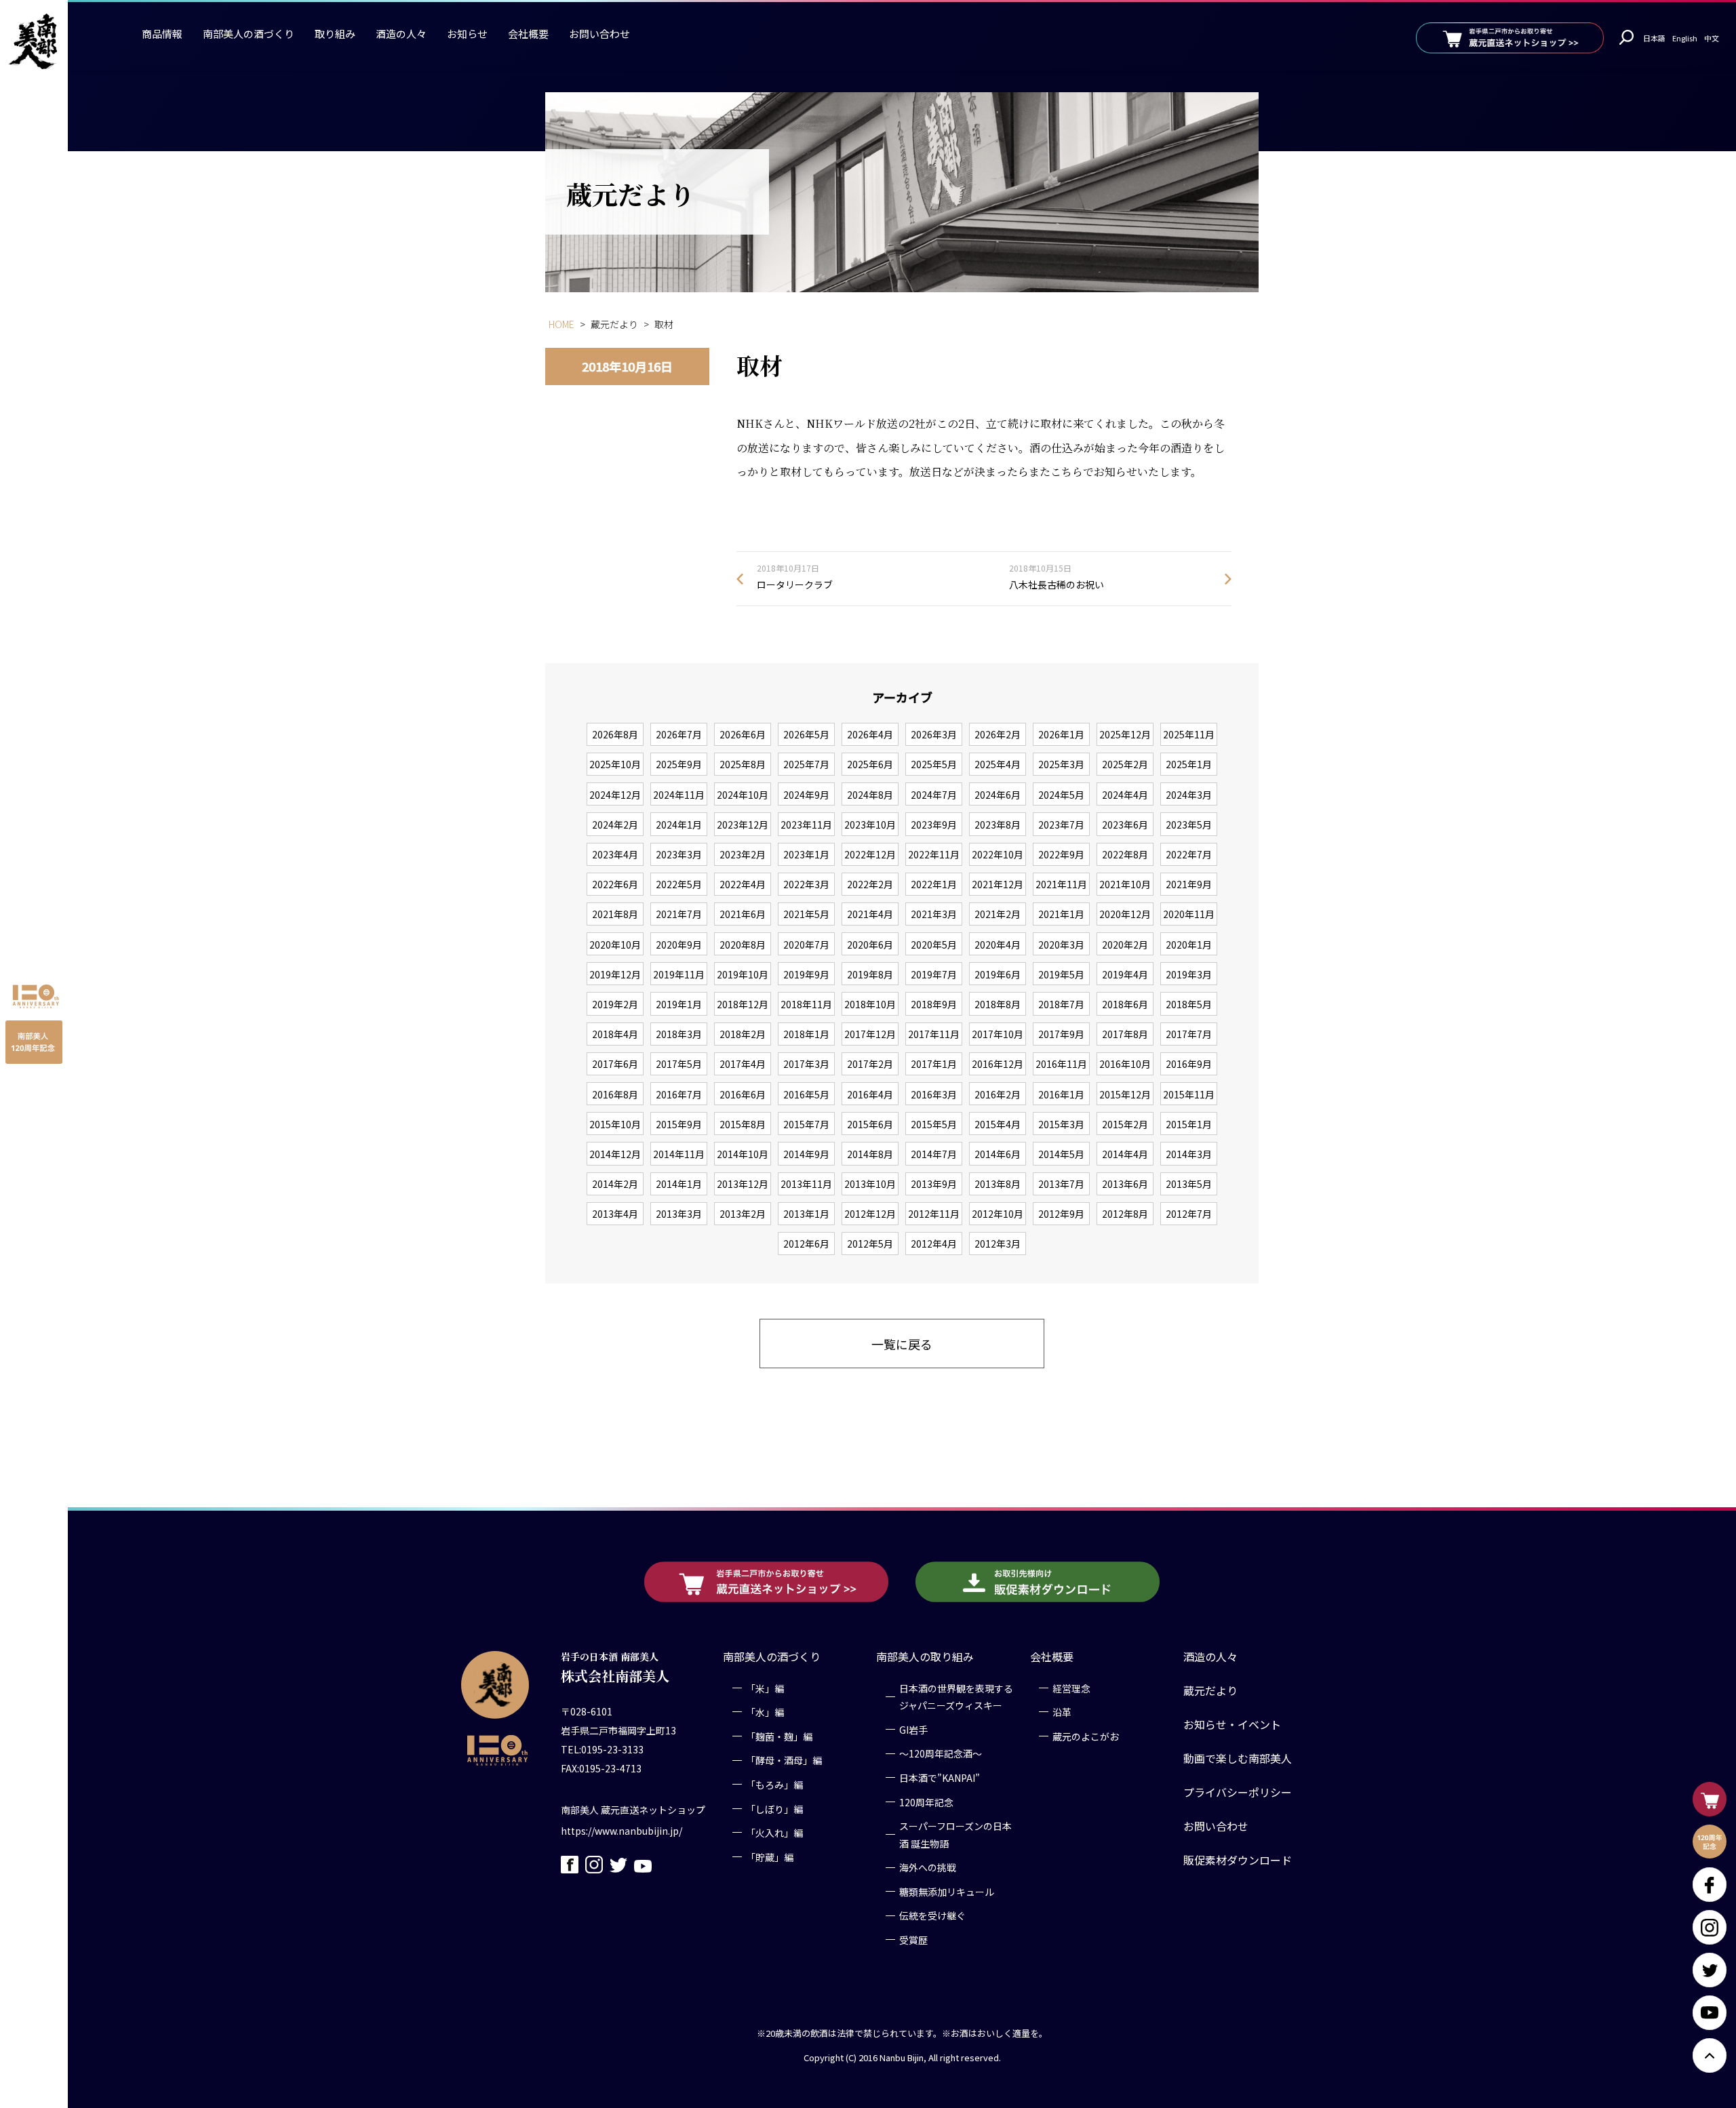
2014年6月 (998, 1154)
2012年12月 (870, 1214)
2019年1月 (679, 1004)
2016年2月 (998, 1094)
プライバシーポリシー (1238, 1792)
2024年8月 (870, 795)
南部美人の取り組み (925, 1656)
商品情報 (162, 34)
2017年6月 (615, 1064)
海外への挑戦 (928, 1868)
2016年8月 (615, 1094)
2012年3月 (998, 1244)
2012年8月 (1125, 1214)
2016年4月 (870, 1094)
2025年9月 (679, 764)
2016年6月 (743, 1094)
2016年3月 (934, 1094)
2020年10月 (615, 944)
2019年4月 (1125, 974)
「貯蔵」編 (770, 1857)
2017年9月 (1061, 1034)
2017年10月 (998, 1034)
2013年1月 (806, 1214)
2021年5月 (806, 914)
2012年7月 (1189, 1214)
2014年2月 (615, 1184)
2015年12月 (1125, 1094)
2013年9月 (934, 1184)
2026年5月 (806, 734)
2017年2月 (870, 1064)
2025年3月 (1061, 764)
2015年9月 (679, 1124)
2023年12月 (743, 824)
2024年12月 (615, 795)
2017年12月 (870, 1034)
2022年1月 (934, 884)
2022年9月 (1061, 854)
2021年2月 (998, 914)
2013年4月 (615, 1214)
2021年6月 (743, 914)
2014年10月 (743, 1154)
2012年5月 (870, 1244)
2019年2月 (615, 1004)
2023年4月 (615, 854)
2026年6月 (743, 734)
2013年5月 (1189, 1184)
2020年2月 (1125, 944)
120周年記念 (926, 1802)
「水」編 (765, 1712)
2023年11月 (806, 824)
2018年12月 (743, 1004)
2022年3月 (806, 884)
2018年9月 (934, 1004)
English (1685, 38)
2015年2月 (1125, 1124)
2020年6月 (870, 944)
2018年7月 (1061, 1004)
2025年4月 (998, 764)
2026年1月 (1061, 734)
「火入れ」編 (774, 1833)
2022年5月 (679, 884)
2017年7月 (1189, 1034)
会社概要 (528, 34)
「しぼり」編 (774, 1809)
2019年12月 (615, 974)
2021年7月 (679, 914)
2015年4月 (998, 1124)
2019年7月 (934, 974)
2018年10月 (870, 1004)
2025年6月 (870, 764)
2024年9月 (806, 795)
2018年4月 (615, 1034)
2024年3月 (1189, 795)
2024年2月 (615, 824)
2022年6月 (615, 884)
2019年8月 (870, 974)
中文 (1712, 38)
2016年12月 (998, 1064)
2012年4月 (934, 1244)
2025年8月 (743, 764)
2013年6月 (1125, 1184)
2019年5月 (1061, 974)
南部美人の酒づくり (249, 34)
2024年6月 (998, 795)
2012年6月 (806, 1244)
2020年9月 (679, 944)
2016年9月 (1189, 1064)
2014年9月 (806, 1154)
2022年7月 (1189, 854)
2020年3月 (1061, 944)
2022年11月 (934, 854)
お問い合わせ (599, 34)
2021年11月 (1061, 884)
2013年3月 (679, 1214)
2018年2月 (743, 1034)
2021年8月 (615, 914)
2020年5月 (934, 944)
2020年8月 (743, 944)
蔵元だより (1210, 1690)
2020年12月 (1125, 914)
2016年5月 (806, 1094)
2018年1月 (806, 1034)
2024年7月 (934, 795)
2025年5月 (934, 764)
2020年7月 (806, 944)
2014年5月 (1061, 1154)
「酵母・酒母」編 (784, 1761)
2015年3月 (1061, 1124)
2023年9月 (934, 824)
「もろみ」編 (774, 1785)
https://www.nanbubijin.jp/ (622, 1831)
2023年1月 (806, 854)
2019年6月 (998, 974)
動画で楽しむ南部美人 (1238, 1758)
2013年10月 (870, 1184)
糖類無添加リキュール (947, 1892)
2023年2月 (743, 854)
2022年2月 (870, 884)
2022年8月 (1125, 854)
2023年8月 (998, 824)
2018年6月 (1125, 1004)
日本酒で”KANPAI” (940, 1778)
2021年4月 (870, 914)
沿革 (1062, 1712)
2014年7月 (934, 1154)
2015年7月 (806, 1124)
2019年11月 (679, 974)
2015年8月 (743, 1124)
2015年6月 (870, 1124)
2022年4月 (743, 884)
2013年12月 (743, 1184)
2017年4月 (743, 1064)
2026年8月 (615, 734)
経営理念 (1071, 1688)
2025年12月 (1125, 734)
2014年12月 (615, 1154)
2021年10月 (1125, 884)
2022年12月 (870, 854)
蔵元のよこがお (1086, 1736)
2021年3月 (934, 914)
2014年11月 (679, 1154)
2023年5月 (1189, 824)
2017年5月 (679, 1064)
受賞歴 (913, 1940)
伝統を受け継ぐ (932, 1916)
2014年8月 (870, 1154)
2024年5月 (1061, 795)
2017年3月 (806, 1064)
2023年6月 (1125, 824)
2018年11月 (806, 1004)
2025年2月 (1125, 764)
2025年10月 (615, 764)
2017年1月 (934, 1064)
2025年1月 (1189, 764)
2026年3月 (934, 734)
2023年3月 (679, 854)
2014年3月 (1189, 1154)
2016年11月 (1061, 1064)
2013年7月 (1061, 1184)
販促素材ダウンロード (1238, 1860)
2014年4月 (1125, 1154)
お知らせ (467, 34)
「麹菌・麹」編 (779, 1736)
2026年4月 (870, 734)
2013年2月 (743, 1214)
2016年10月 (1125, 1064)
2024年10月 (743, 795)
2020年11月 (1189, 914)
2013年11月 (806, 1184)
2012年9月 (1061, 1214)
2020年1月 (1189, 944)
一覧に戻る (902, 1344)
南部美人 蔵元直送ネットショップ (633, 1810)
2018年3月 (679, 1034)
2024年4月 (1125, 795)
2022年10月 (998, 854)
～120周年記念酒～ (941, 1754)
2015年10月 (615, 1124)
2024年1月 (679, 824)
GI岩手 (913, 1730)
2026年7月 (679, 734)
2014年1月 (679, 1184)
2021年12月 (998, 884)
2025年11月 (1189, 734)
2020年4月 (998, 944)
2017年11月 (934, 1034)
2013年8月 (998, 1184)
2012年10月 (998, 1214)
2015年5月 (934, 1124)
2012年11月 (934, 1214)
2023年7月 (1061, 824)
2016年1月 (1061, 1094)
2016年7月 (679, 1094)
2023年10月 (870, 824)
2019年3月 (1189, 974)
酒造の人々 (401, 34)
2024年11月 (679, 795)
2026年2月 (998, 734)
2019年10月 (743, 974)
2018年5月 (1189, 1004)
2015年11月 (1189, 1094)
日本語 (1654, 38)
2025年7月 (806, 764)
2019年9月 (806, 974)
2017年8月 (1125, 1034)
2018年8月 (998, 1004)
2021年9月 (1189, 884)
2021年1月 (1061, 914)
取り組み (335, 34)
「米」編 (765, 1688)
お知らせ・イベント (1232, 1724)
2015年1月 (1189, 1124)
